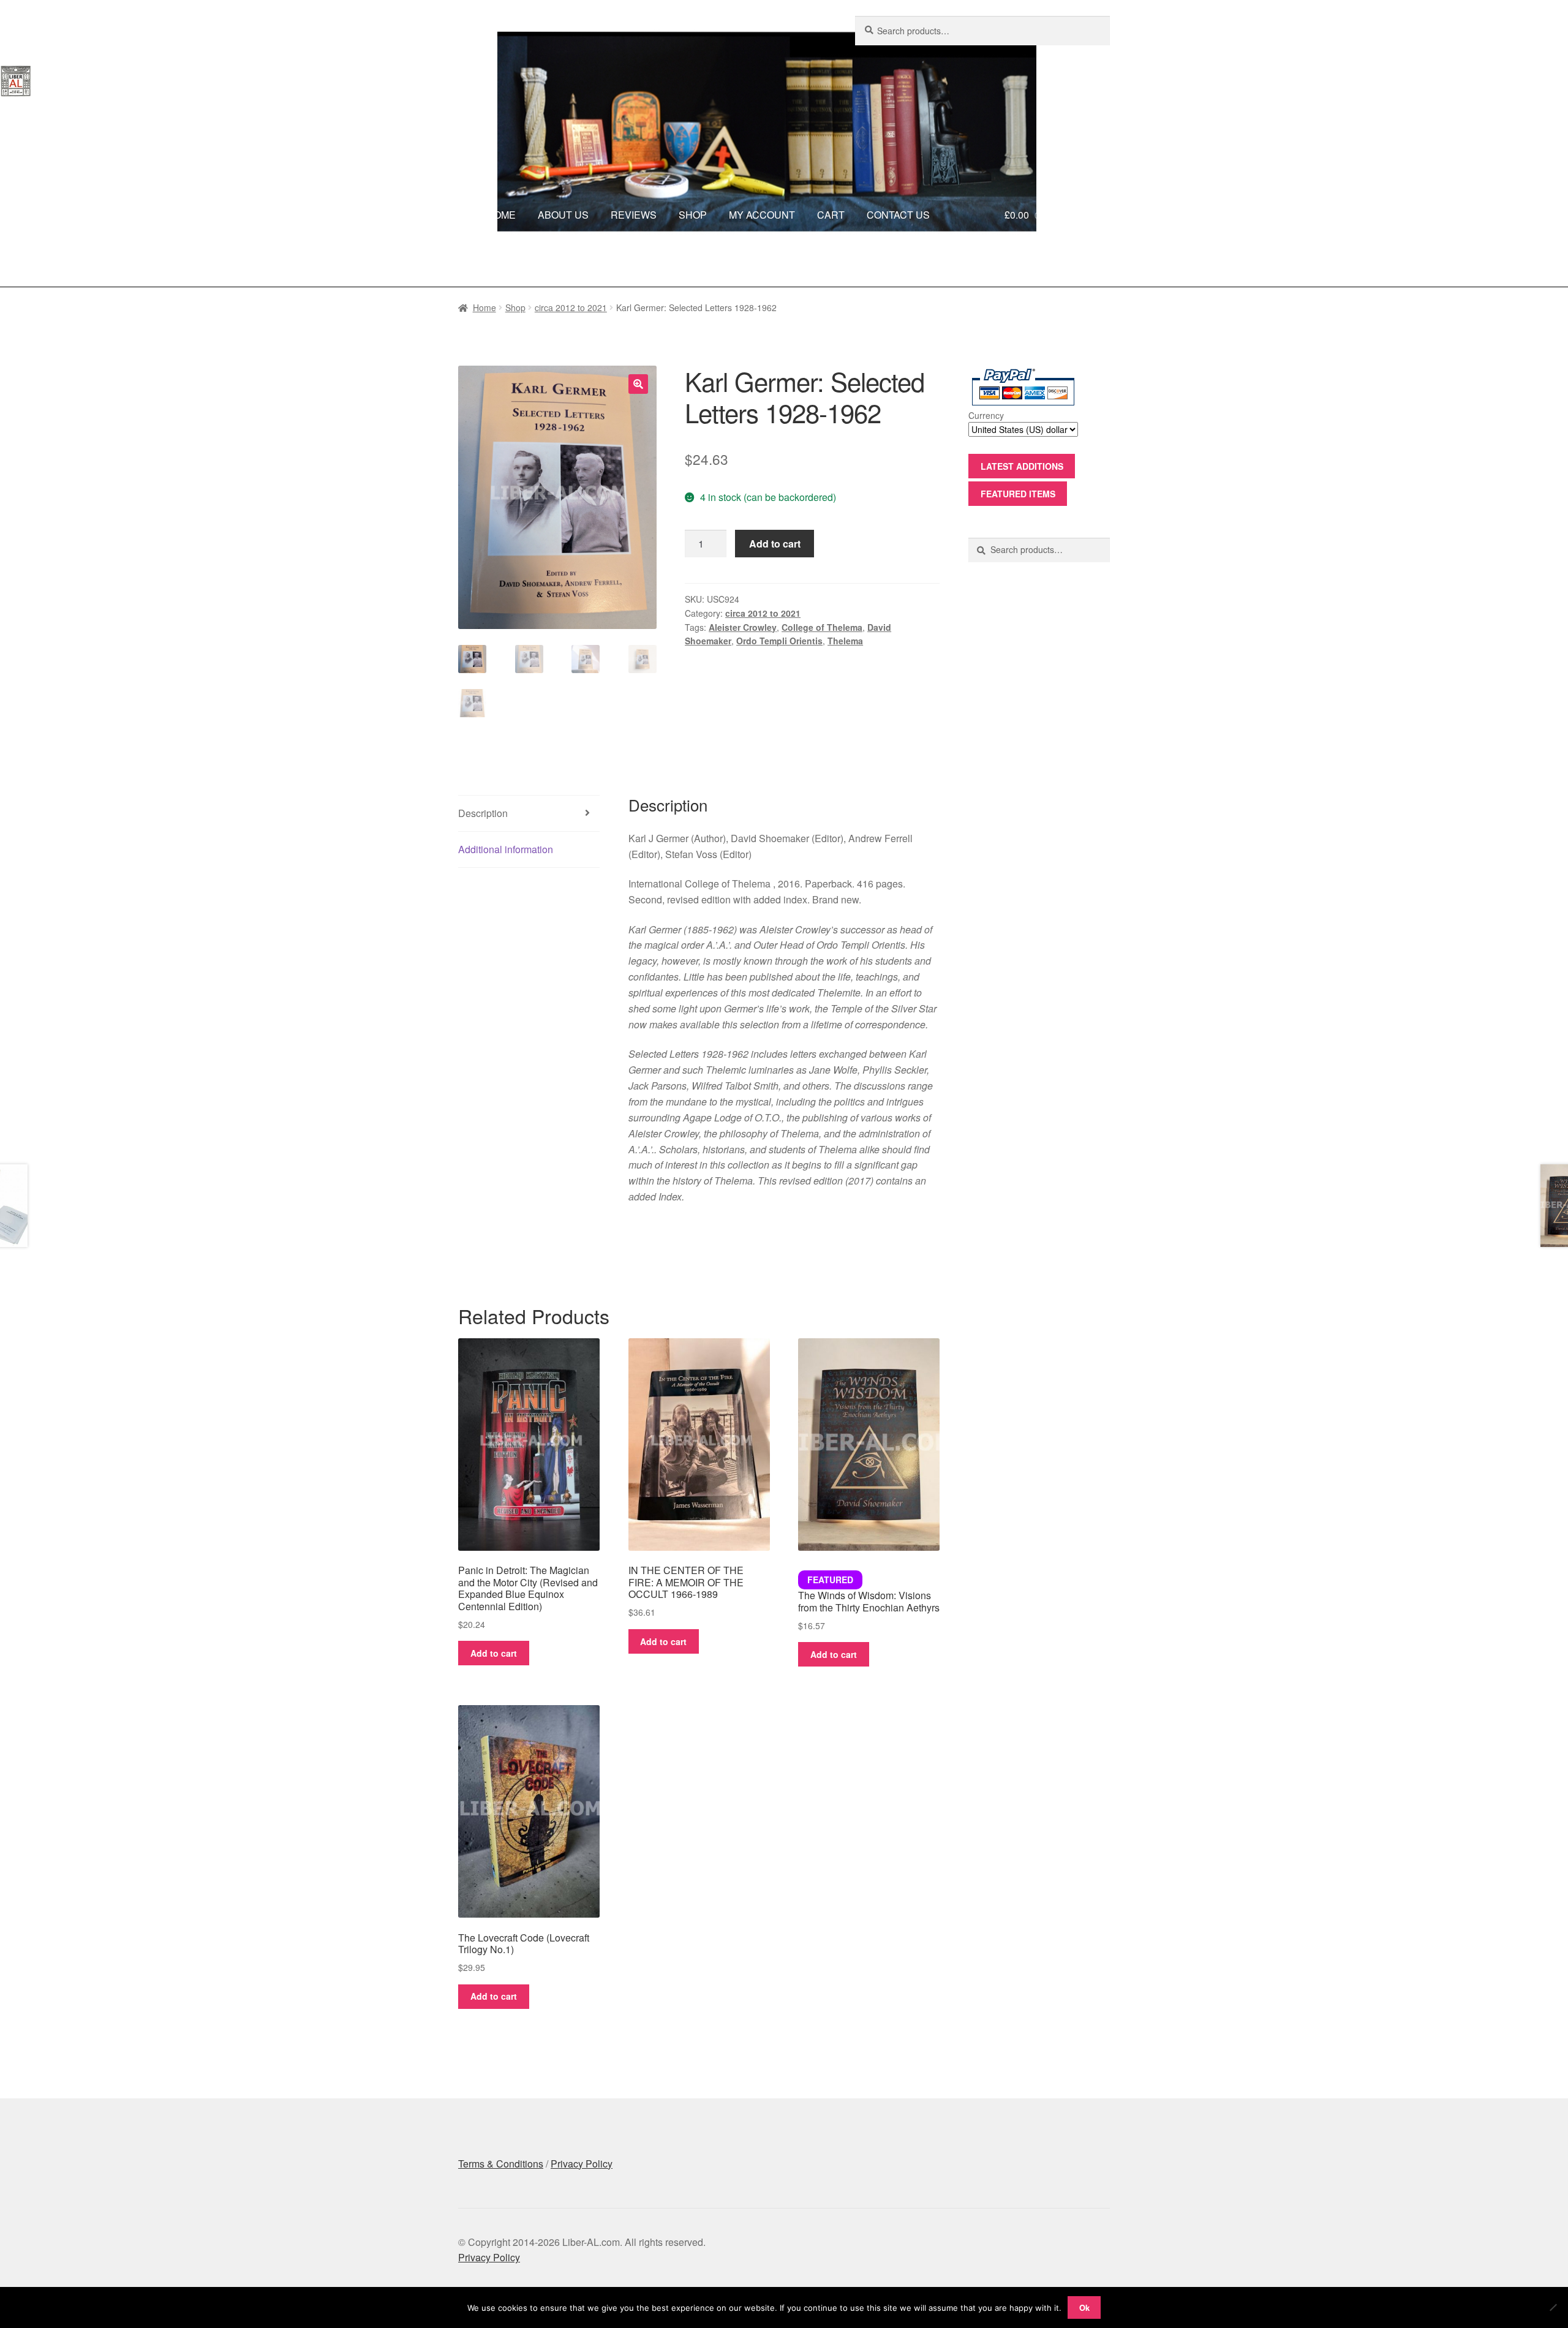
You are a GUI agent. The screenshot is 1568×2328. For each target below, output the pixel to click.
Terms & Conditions (501, 2164)
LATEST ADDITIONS (1022, 466)
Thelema (845, 641)
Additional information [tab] (506, 849)
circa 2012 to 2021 (571, 307)
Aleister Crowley (743, 627)
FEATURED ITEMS (1018, 494)
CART (831, 215)
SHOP (693, 215)
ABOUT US (563, 215)
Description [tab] (483, 813)
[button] (638, 384)
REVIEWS (634, 215)
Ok (1084, 2307)
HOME (501, 215)
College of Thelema (822, 627)
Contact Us (906, 262)
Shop (515, 307)
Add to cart (775, 544)
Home (484, 307)
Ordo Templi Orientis (779, 641)
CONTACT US (898, 215)
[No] (1553, 2307)
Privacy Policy (582, 2164)
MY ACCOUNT (762, 215)
